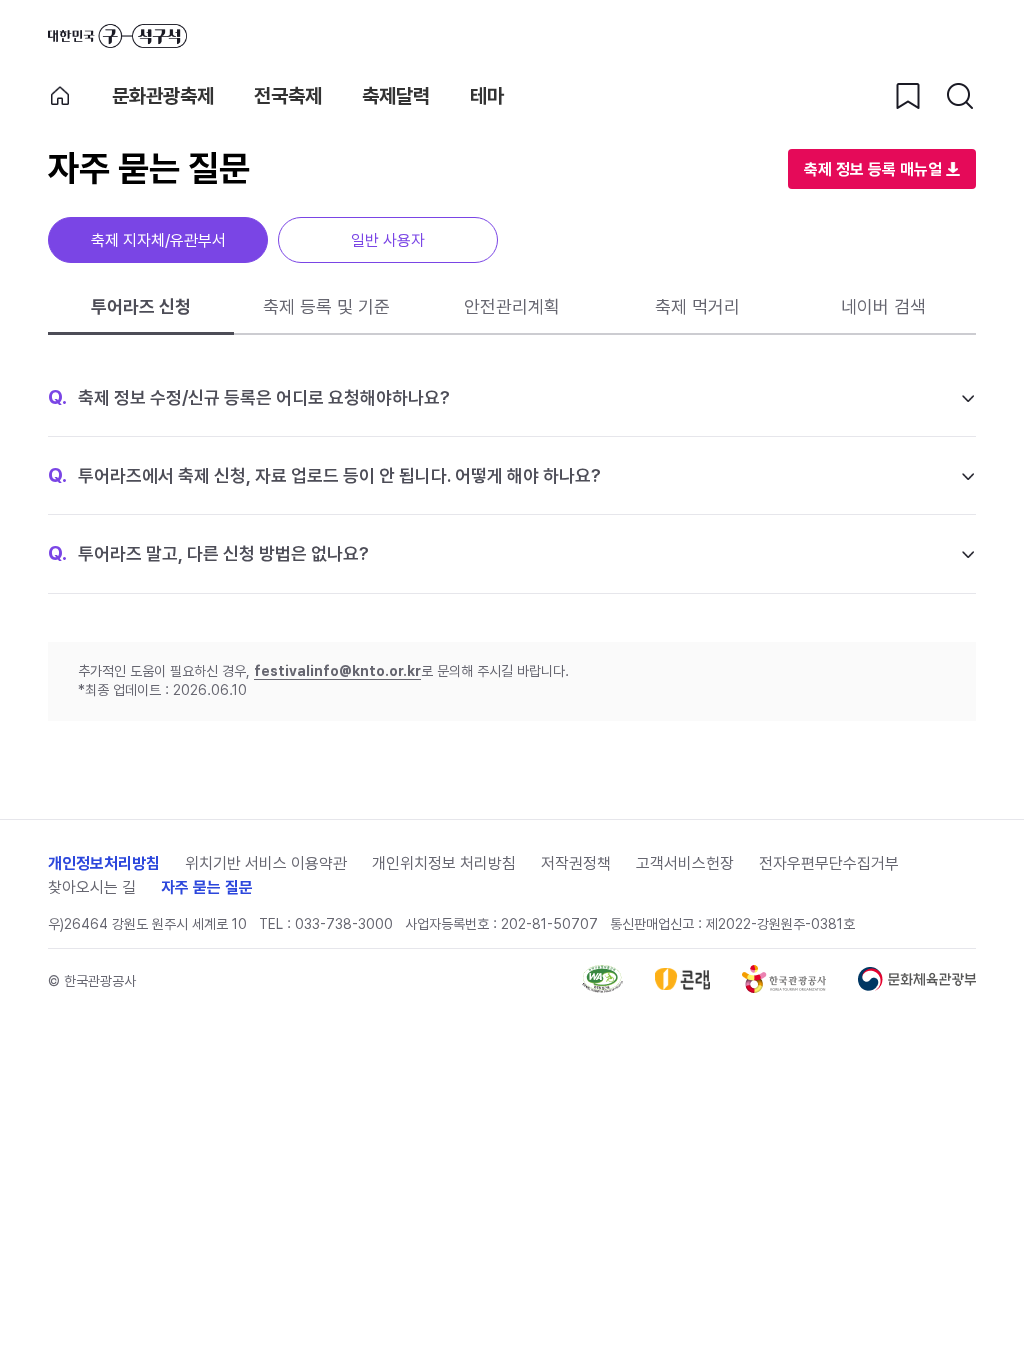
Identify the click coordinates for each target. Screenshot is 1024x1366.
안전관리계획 (512, 306)
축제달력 (396, 96)
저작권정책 (576, 863)
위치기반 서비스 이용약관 (266, 863)
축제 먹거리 (697, 306)
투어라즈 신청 (141, 306)
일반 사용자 (388, 240)
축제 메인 (60, 96)
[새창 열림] (602, 987)
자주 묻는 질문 (207, 887)
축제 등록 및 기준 (326, 306)
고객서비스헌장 (685, 863)
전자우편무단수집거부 (829, 863)
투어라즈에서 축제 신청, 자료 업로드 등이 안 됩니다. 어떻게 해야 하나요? (324, 475)
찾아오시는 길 (92, 887)
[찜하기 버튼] (908, 96)
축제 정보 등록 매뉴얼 (873, 169)
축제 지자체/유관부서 (158, 240)
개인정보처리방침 (104, 863)
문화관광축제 (163, 96)
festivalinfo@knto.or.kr (337, 671)
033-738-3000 (344, 924)
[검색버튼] (960, 96)
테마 (487, 96)
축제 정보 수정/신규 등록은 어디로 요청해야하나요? (249, 397)
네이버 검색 (883, 306)
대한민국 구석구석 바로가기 (117, 36)
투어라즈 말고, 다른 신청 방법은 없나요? (208, 553)
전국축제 (288, 96)
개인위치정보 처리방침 (444, 863)
